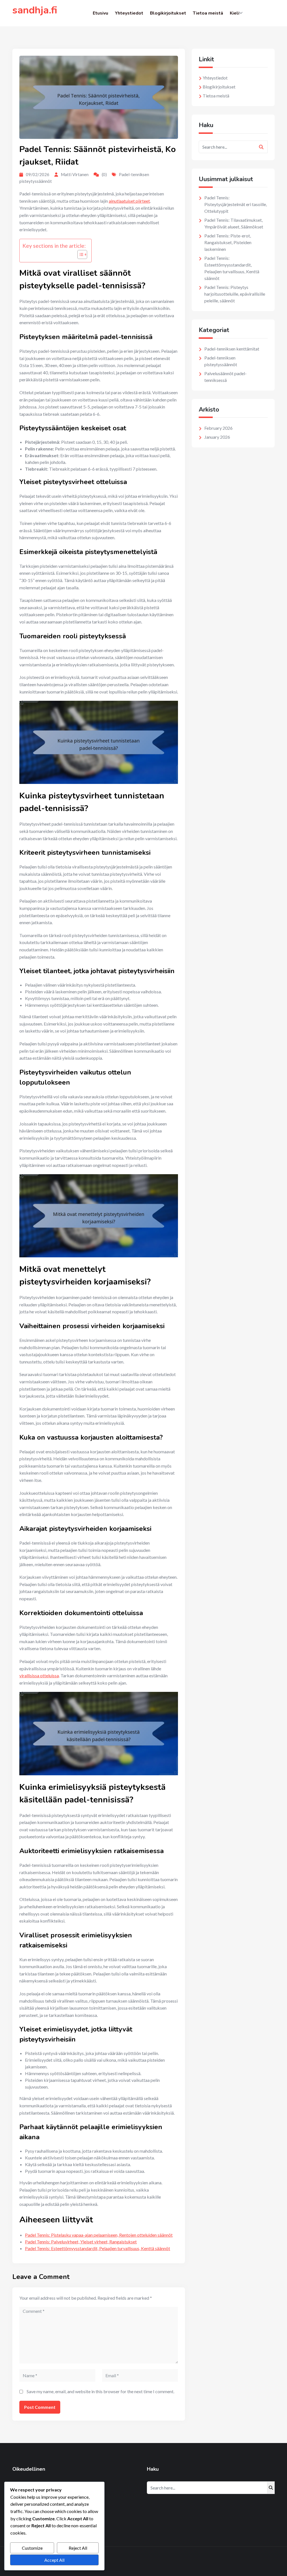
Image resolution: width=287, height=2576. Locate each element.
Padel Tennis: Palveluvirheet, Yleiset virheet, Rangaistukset (81, 2242)
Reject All (78, 2548)
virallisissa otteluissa (39, 1675)
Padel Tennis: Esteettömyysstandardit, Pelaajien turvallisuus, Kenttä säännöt (98, 2248)
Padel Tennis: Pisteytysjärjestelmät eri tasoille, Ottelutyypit (236, 204)
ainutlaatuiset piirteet (129, 201)
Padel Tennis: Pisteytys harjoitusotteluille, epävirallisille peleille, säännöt (235, 294)
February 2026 (218, 428)
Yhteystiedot (129, 13)
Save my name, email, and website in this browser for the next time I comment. (100, 2391)
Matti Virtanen (75, 174)
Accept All (54, 2560)
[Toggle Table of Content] (79, 254)
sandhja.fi (35, 10)
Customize (32, 2548)
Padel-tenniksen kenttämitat (232, 349)
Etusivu (100, 13)
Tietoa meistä (208, 13)
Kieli (235, 13)
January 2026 (217, 437)
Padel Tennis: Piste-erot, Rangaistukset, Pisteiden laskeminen (228, 242)
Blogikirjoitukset (168, 13)
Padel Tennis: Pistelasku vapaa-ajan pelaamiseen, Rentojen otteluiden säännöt (99, 2235)
